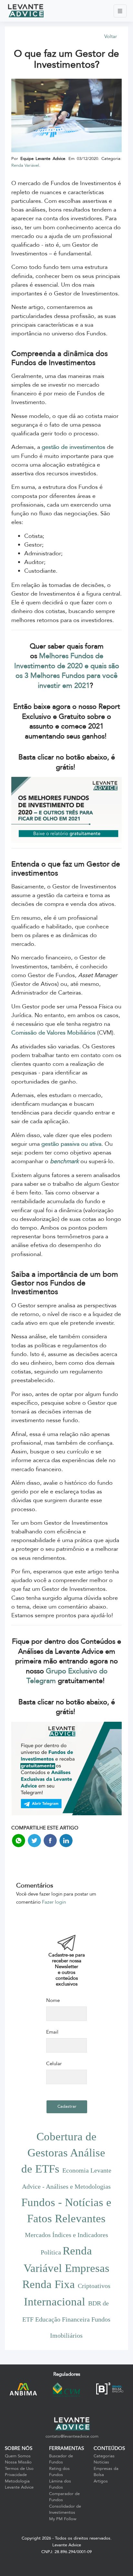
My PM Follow (63, 2519)
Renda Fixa (50, 2284)
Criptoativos (94, 2286)
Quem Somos (18, 2456)
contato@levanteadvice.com (72, 2436)
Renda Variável (25, 165)
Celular (54, 2064)
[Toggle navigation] (120, 11)
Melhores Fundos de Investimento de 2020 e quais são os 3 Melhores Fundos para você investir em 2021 (67, 671)
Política (52, 2252)
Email (52, 2032)
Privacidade (16, 2475)
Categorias (104, 2456)
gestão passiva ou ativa (71, 1144)
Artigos (101, 2481)
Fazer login (54, 1902)
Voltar (111, 36)
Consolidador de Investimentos (65, 2510)
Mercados (39, 2235)
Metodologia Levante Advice (19, 2484)
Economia (76, 2170)
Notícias (101, 2462)
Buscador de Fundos (61, 2459)
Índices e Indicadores (80, 2235)
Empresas (87, 2268)
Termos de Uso (19, 2469)
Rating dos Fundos (59, 2472)
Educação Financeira (63, 2319)
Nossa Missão (18, 2462)
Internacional (56, 2302)
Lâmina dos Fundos (60, 2484)
